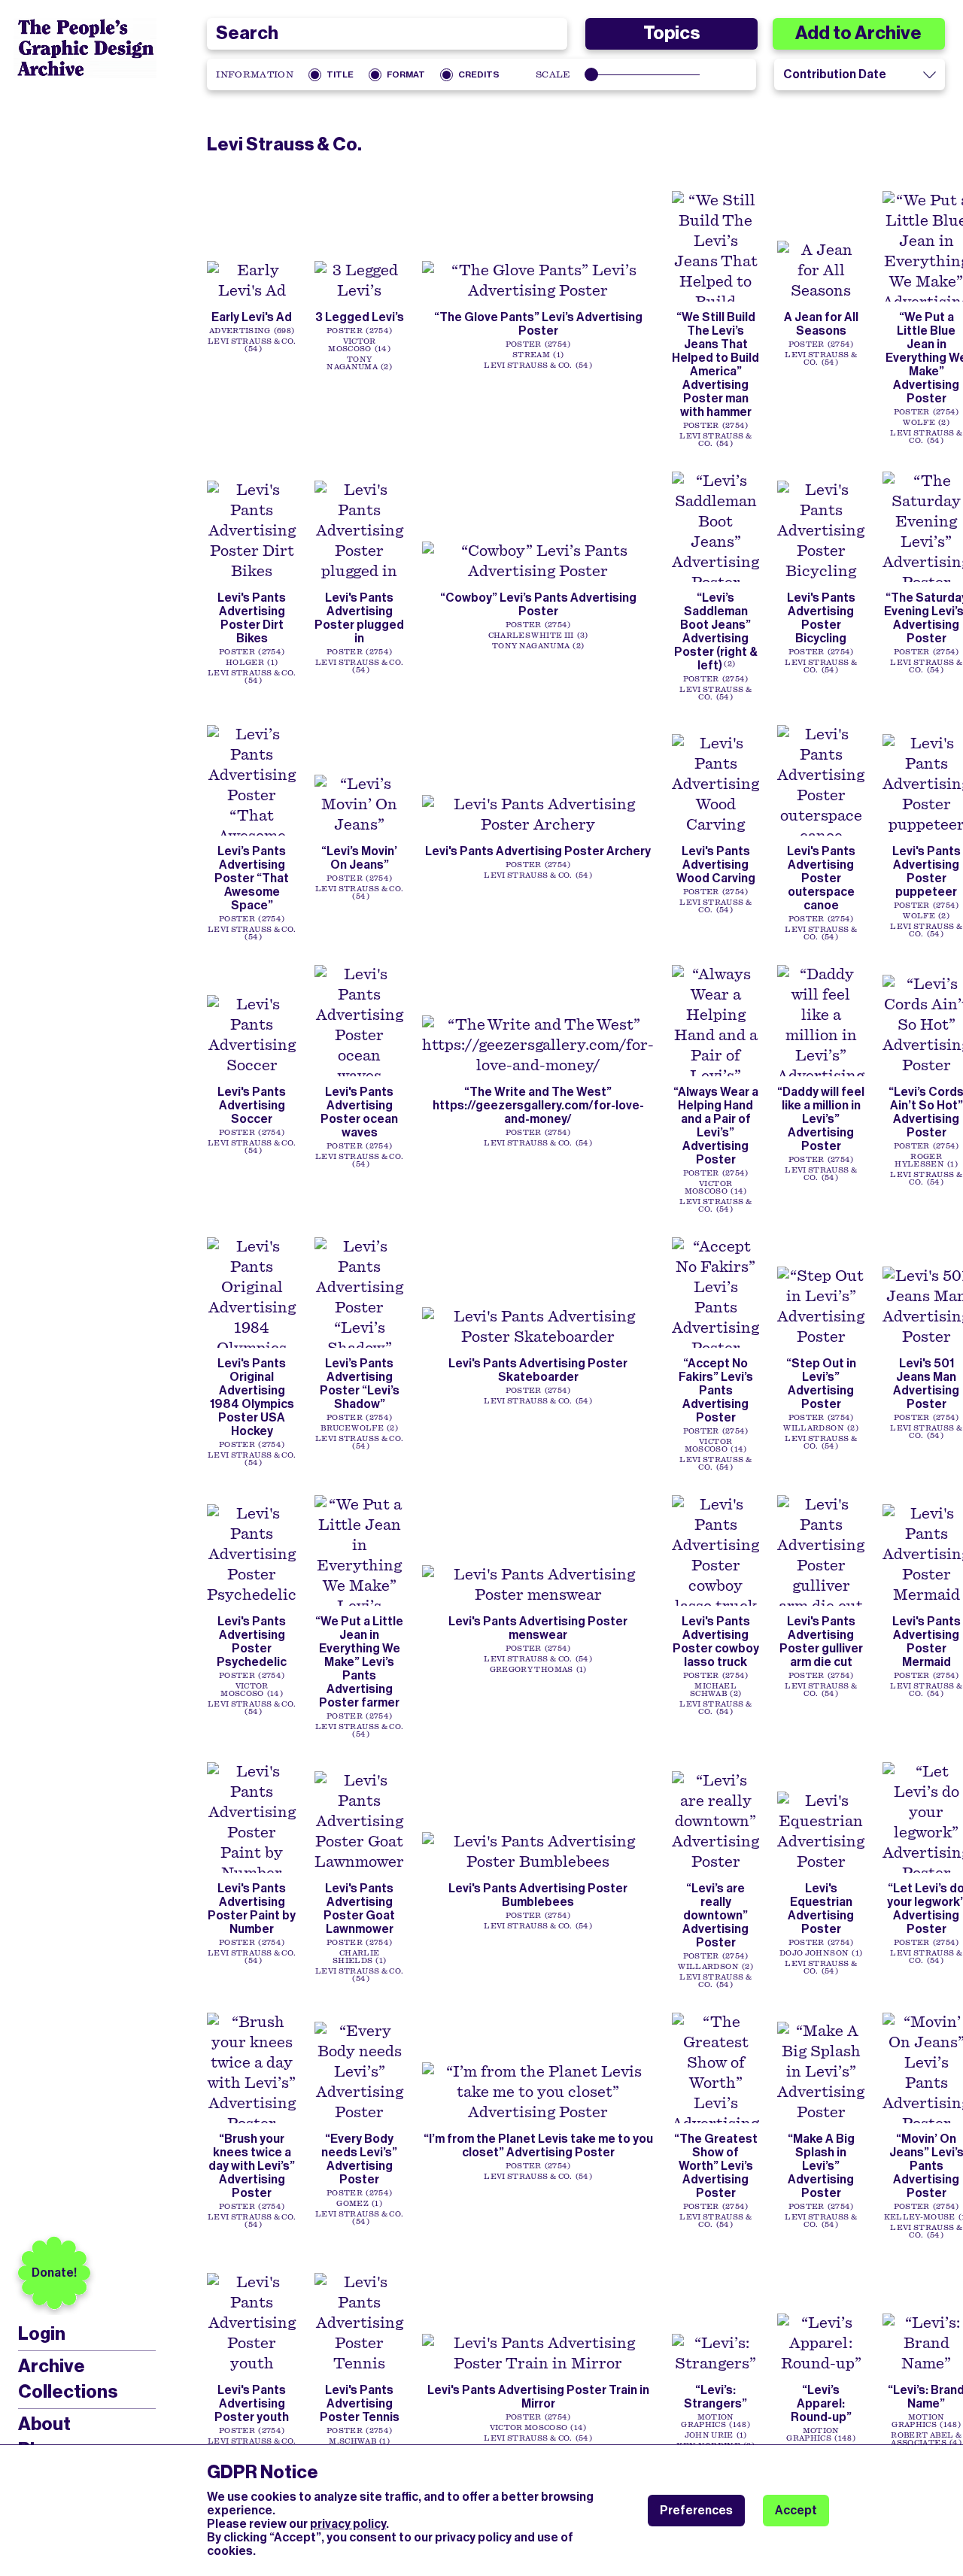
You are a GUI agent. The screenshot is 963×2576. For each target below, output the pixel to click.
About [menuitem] (44, 2424)
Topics (671, 33)
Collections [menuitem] (68, 2392)
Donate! (54, 2273)
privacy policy (348, 2524)
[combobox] (387, 34)
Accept (796, 2510)
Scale (553, 74)
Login (42, 2334)
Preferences (696, 2510)
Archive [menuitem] (52, 2366)
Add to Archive (858, 33)
